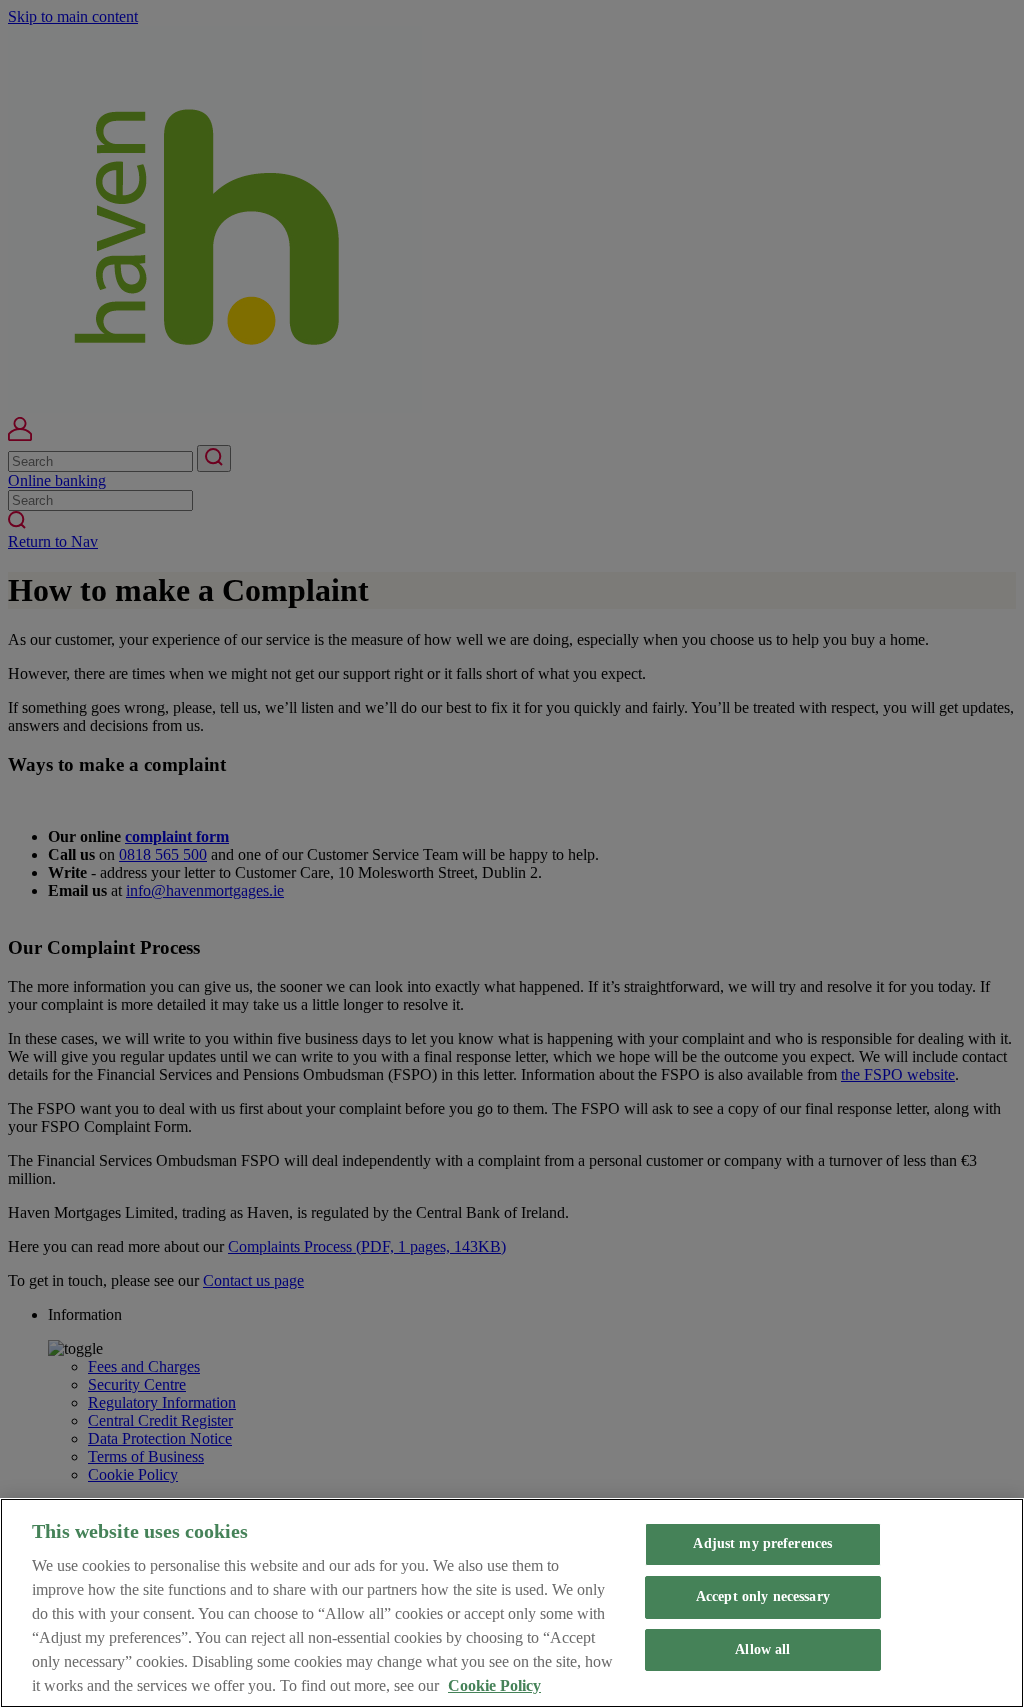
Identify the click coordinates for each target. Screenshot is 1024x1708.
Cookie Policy (494, 1685)
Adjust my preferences (762, 1543)
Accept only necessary (763, 1596)
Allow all (762, 1649)
